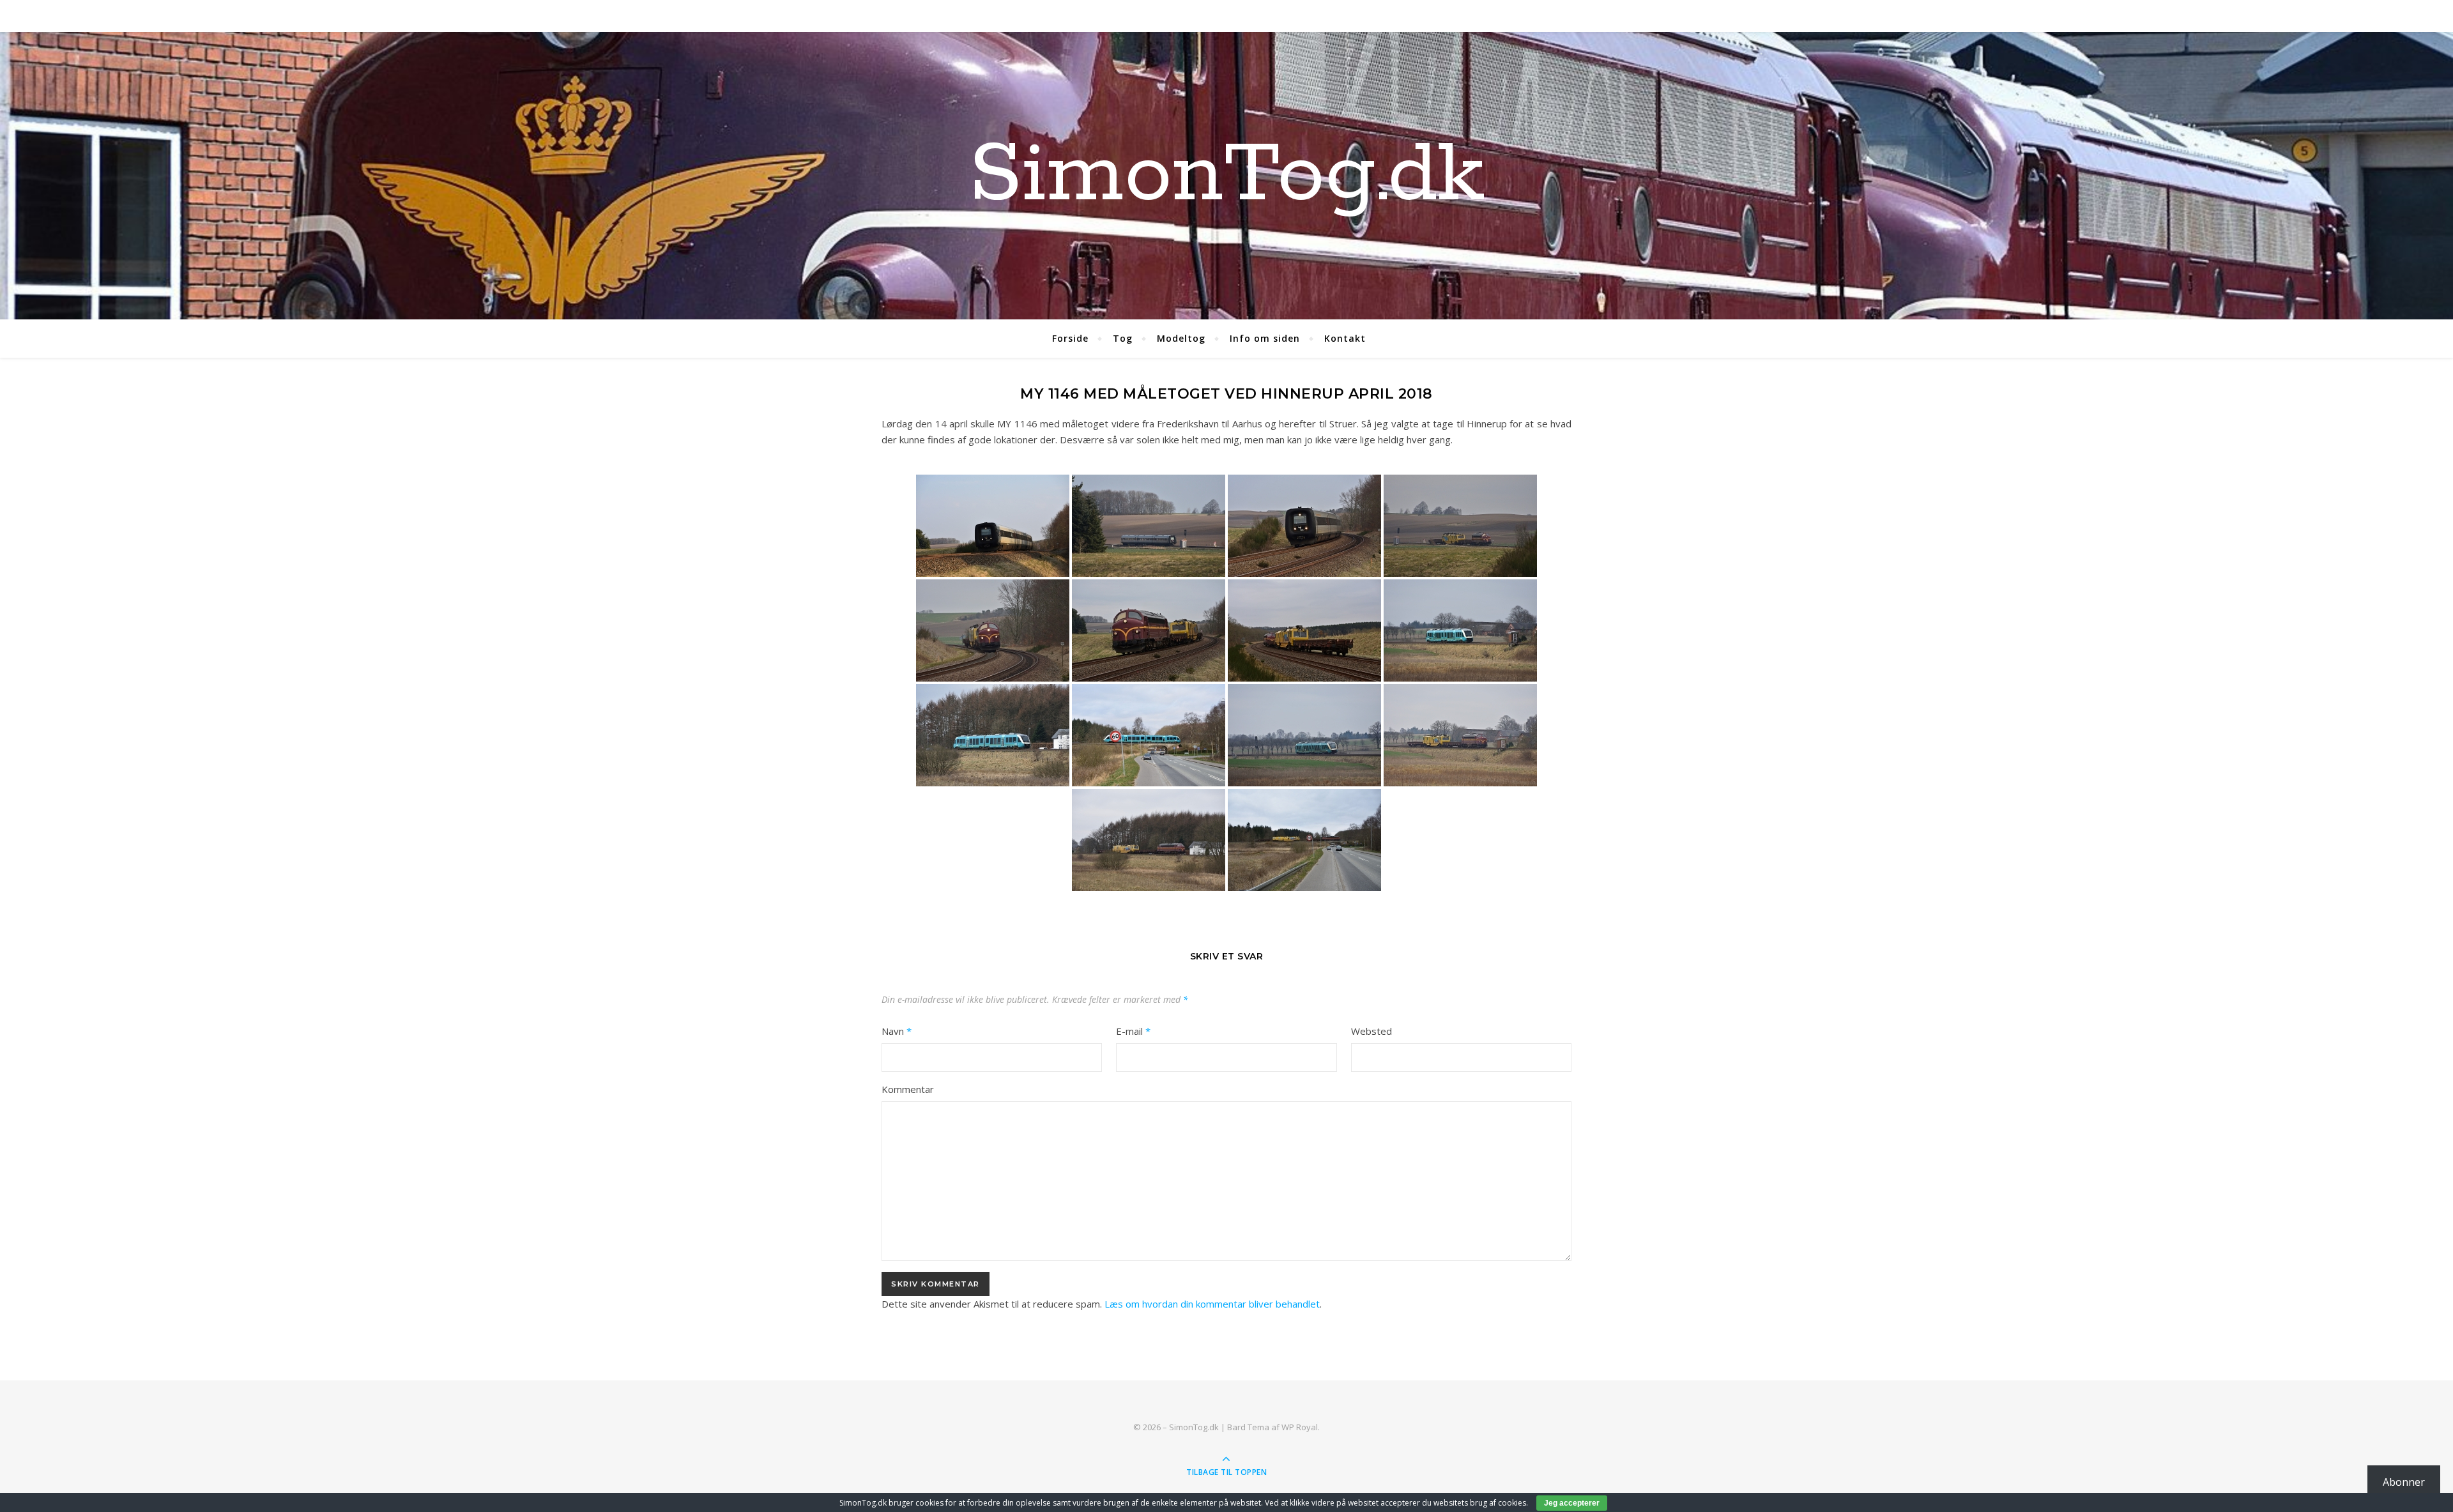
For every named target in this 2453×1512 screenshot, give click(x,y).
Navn (897, 1031)
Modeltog (1181, 338)
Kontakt (1345, 338)
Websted (1372, 1031)
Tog (1123, 338)
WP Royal (1300, 1427)
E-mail (1133, 1031)
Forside (1070, 338)
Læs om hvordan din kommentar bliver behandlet (1212, 1304)
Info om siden (1265, 338)
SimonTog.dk (1226, 176)
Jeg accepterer (1572, 1503)
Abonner (2404, 1482)
